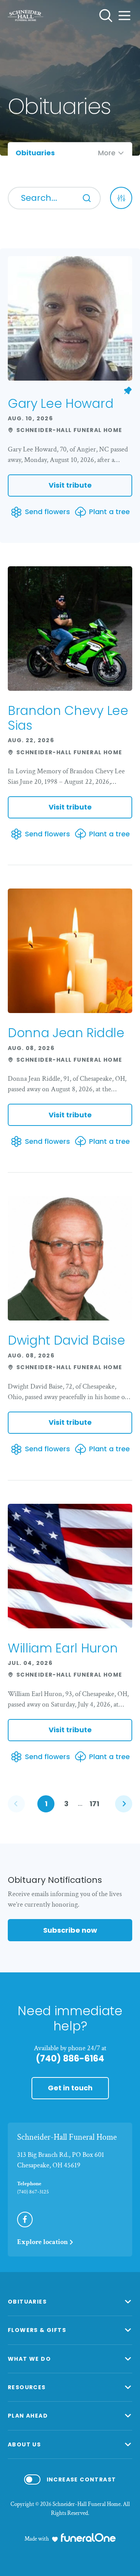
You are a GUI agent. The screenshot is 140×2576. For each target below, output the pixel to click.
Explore (43, 2242)
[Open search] (106, 16)
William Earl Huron (63, 1648)
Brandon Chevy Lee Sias (68, 718)
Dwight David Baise (66, 1340)
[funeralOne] (88, 2537)
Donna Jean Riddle (66, 1033)
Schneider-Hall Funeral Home (67, 2137)
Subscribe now (70, 1930)
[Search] (87, 198)
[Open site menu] (124, 16)
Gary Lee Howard (60, 403)
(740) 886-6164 (70, 2059)
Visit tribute (70, 485)
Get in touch (70, 2088)
